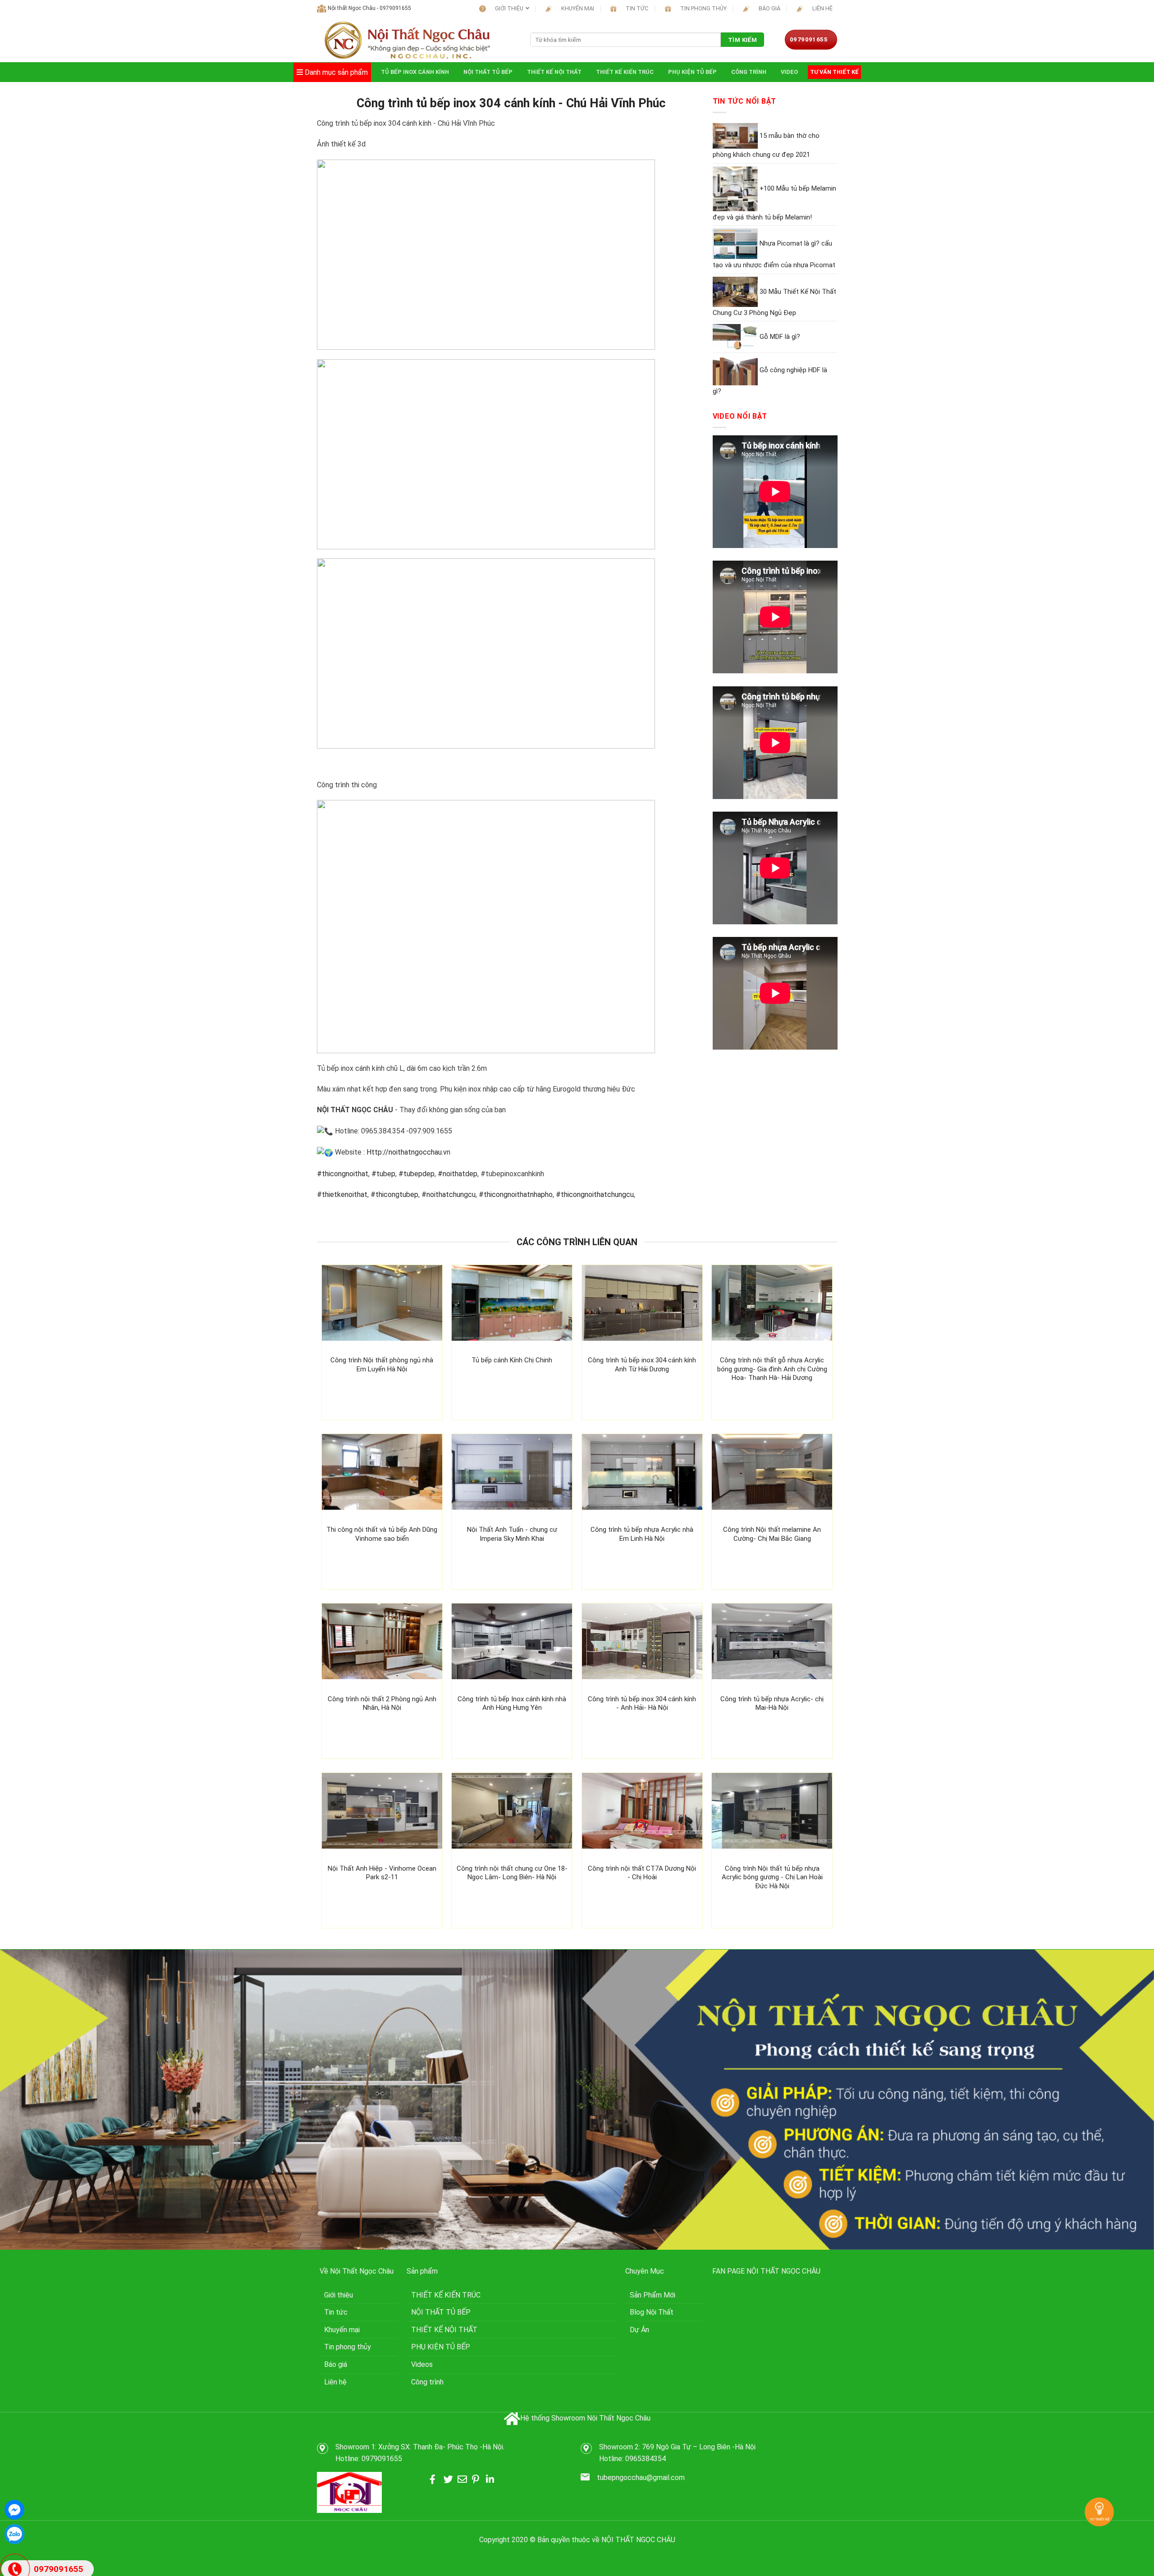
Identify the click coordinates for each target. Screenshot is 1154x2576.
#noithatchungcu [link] (449, 1194)
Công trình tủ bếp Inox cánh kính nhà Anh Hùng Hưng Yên (512, 1704)
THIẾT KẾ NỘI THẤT (554, 72)
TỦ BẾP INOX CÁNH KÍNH (415, 72)
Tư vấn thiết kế (834, 72)
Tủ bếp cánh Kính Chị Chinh (512, 1360)
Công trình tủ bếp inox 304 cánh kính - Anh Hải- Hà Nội (642, 1704)
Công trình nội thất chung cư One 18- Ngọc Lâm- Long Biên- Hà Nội (512, 1873)
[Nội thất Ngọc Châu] (406, 40)
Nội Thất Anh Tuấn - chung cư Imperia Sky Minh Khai (512, 1534)
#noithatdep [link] (458, 1174)
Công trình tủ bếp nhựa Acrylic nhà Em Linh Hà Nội (642, 1534)
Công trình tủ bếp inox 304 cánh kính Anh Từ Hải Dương (642, 1365)
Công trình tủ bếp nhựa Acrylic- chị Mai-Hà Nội (772, 1704)
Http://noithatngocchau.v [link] (406, 1152)
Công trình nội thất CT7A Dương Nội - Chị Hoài (642, 1873)
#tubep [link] (383, 1174)
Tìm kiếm (742, 40)
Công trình (749, 72)
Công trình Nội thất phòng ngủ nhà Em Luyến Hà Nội (382, 1365)
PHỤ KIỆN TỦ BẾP (692, 72)
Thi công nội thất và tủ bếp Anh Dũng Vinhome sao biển (382, 1534)
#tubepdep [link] (417, 1174)
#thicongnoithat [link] (343, 1174)
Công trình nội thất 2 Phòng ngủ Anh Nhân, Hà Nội (382, 1704)
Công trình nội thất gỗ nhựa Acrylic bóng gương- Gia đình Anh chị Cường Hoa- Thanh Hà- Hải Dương (772, 1369)
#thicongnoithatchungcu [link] (595, 1194)
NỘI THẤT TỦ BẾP (488, 72)
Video (789, 72)
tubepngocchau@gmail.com (641, 2478)
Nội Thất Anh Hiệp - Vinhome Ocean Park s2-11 (382, 1873)
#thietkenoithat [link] (342, 1194)
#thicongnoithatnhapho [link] (516, 1194)
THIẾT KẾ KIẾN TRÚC (625, 72)
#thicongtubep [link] (394, 1194)
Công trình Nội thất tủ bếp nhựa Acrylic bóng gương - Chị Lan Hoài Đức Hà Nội (772, 1877)
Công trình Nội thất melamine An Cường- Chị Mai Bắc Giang (772, 1534)
